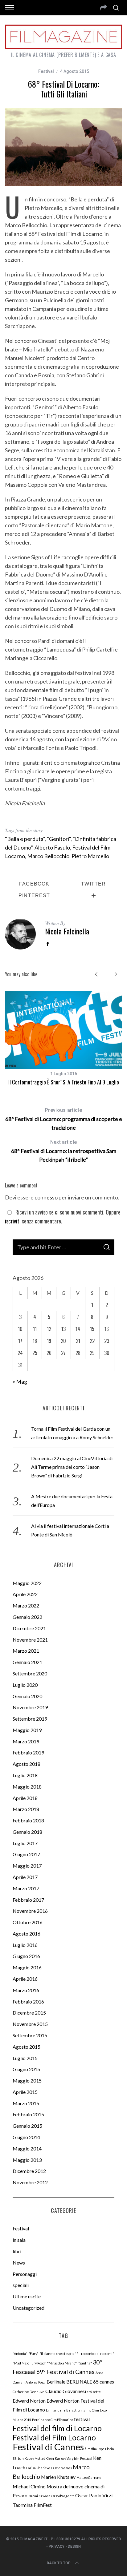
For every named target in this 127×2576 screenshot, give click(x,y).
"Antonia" (20, 2354)
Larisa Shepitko (38, 2468)
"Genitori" (59, 839)
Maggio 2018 (27, 1787)
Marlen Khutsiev (58, 2477)
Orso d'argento (63, 2496)
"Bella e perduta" (25, 839)
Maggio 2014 (27, 2148)
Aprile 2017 (25, 1877)
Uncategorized (29, 2308)
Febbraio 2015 (28, 2114)
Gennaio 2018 (27, 1832)
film (88, 2449)
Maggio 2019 (27, 1730)
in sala (19, 2240)
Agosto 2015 (27, 2047)
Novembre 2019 (30, 1707)
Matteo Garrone (89, 2477)
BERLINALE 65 (82, 2382)
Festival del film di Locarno (57, 2428)
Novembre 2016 (30, 1911)
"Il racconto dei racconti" (96, 2354)
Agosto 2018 (27, 1764)
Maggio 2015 (27, 2081)
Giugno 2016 (26, 1956)
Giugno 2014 (26, 2137)
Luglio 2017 (25, 1843)
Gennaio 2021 (27, 1662)
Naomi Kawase (39, 2496)
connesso (46, 1197)
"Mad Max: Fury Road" (29, 2363)
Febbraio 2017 (28, 1900)
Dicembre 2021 (29, 1628)
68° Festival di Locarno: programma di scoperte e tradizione (63, 1119)
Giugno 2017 (26, 1854)
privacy (57, 2546)
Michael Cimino (29, 2486)
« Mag (20, 1381)
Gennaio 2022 (27, 1617)
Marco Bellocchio (48, 856)
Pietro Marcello (90, 856)
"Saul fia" (85, 2363)
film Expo (98, 2449)
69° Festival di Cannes (66, 2372)
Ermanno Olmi (88, 2410)
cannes (107, 2382)
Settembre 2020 (30, 1673)
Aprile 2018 (25, 1798)
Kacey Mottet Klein (39, 2458)
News (19, 2263)
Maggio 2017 (27, 1866)
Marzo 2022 (26, 1605)
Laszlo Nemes (61, 2468)
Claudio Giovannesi (66, 2391)
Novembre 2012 (30, 2182)
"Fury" (33, 2354)
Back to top (59, 2563)
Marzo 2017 (26, 1888)
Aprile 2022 (25, 1594)
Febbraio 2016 (28, 2001)
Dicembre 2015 (29, 2013)
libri (17, 2251)
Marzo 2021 (26, 1651)
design (74, 2546)
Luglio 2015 (25, 2058)
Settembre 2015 (30, 2035)
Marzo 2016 (26, 1990)
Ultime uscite (27, 2296)
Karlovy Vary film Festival (74, 2458)
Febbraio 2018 (28, 1820)
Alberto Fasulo (52, 847)
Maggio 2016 (27, 1967)
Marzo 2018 (26, 1809)
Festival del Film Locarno (54, 2437)
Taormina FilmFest (32, 2505)
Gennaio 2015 (27, 2126)
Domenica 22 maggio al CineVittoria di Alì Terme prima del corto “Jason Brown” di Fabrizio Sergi (72, 1467)
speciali (21, 2285)
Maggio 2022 (27, 1583)
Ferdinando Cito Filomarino (53, 2420)
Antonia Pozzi (36, 2382)
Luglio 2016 (25, 1945)
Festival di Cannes (48, 2447)
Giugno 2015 (26, 2069)
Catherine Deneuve (29, 2392)
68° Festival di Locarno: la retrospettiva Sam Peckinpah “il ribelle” (64, 1151)
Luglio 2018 (25, 1775)
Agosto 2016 (27, 1934)
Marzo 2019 (26, 1741)
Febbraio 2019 (28, 1752)
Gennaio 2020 (27, 1696)
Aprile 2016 (25, 1979)
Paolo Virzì (101, 2495)
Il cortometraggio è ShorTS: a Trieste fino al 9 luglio (64, 1082)
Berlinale (56, 2382)
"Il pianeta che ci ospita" (58, 2354)
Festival (46, 71)
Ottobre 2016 (28, 1922)
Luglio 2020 (25, 1685)
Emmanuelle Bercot (61, 2410)
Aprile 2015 (25, 2092)
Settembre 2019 (30, 1719)
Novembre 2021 (30, 1640)
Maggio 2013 (27, 2160)
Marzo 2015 (26, 2103)
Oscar (82, 2495)
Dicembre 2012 (29, 2171)
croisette (94, 2392)
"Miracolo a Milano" (62, 2363)
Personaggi (25, 2274)
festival (82, 2419)
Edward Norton (29, 2401)
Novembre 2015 (30, 2024)
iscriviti (13, 1221)
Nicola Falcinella (67, 931)
